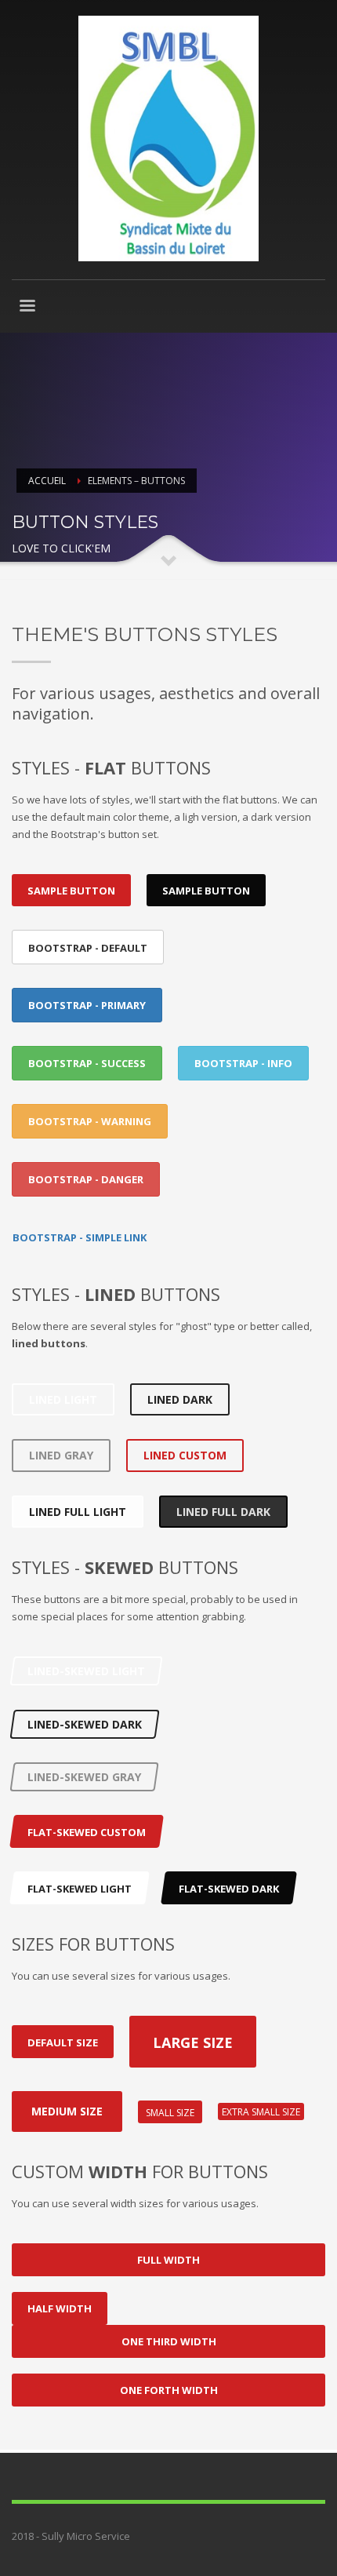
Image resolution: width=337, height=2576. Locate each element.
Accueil (47, 481)
